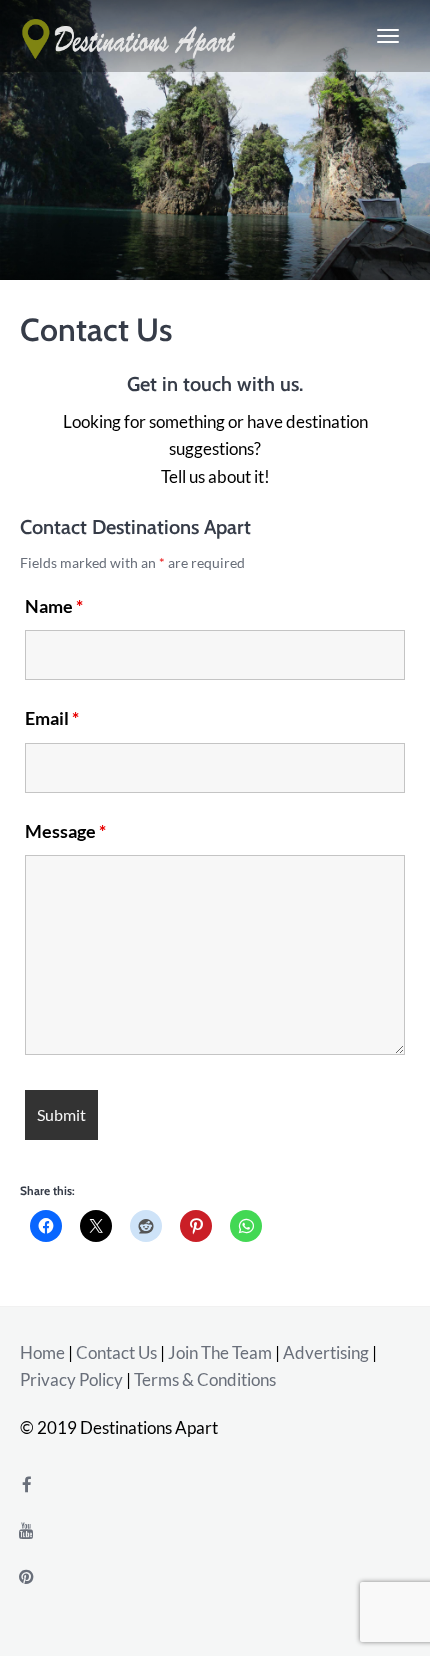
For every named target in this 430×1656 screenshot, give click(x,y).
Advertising (326, 1352)
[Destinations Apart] (130, 36)
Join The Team (220, 1352)
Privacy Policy (71, 1379)
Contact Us (116, 1352)
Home (42, 1352)
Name (54, 606)
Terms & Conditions (205, 1379)
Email (52, 718)
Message (65, 831)
